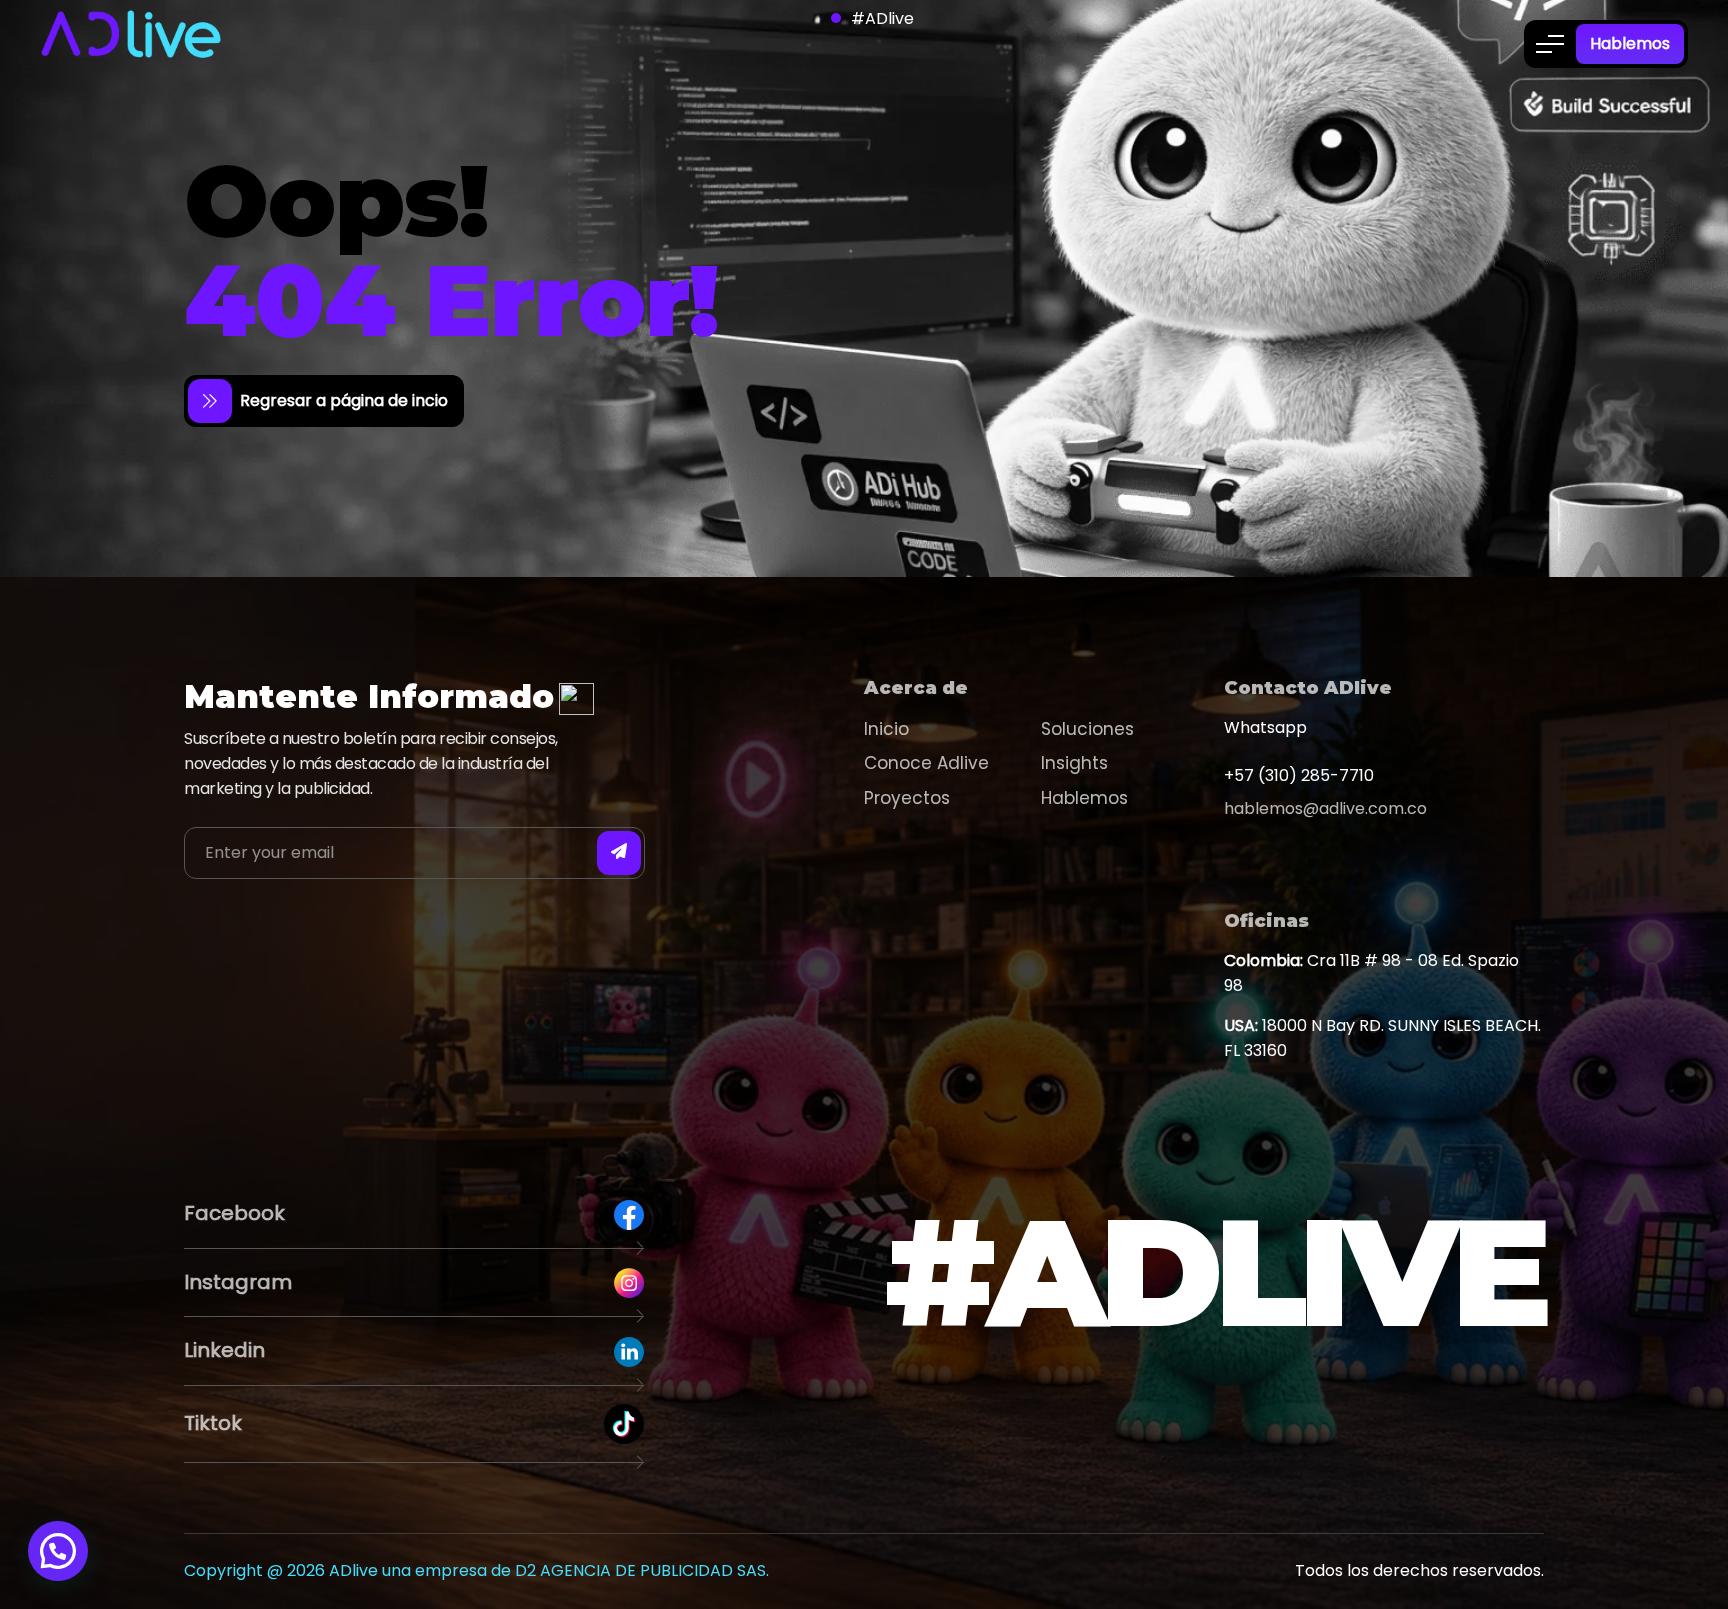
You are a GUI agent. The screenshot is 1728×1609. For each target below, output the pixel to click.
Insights (1074, 763)
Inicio (886, 729)
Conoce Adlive (926, 763)
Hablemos (1630, 43)
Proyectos (907, 798)
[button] (58, 1551)
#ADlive (882, 18)
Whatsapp (1265, 727)
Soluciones (1087, 729)
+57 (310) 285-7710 (1299, 775)
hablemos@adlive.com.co (1325, 808)
